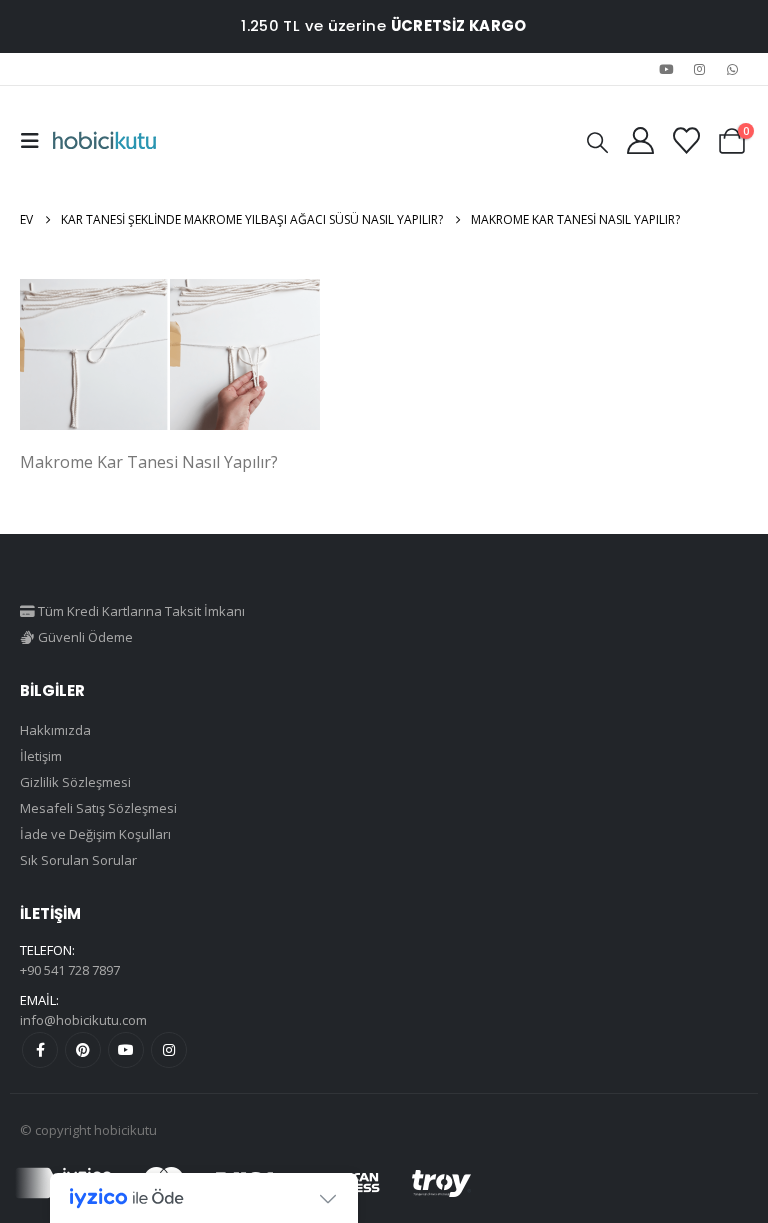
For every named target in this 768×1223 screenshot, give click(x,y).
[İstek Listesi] (686, 140)
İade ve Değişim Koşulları (95, 834)
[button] (36, 141)
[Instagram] (700, 69)
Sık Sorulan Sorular (78, 860)
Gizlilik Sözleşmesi (75, 782)
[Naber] (733, 69)
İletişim (41, 756)
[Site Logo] (104, 141)
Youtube (126, 1050)
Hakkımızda (55, 730)
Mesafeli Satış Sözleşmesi (98, 808)
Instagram (169, 1050)
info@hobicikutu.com (83, 1020)
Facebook (40, 1050)
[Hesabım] (640, 140)
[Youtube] (666, 69)
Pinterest (83, 1050)
